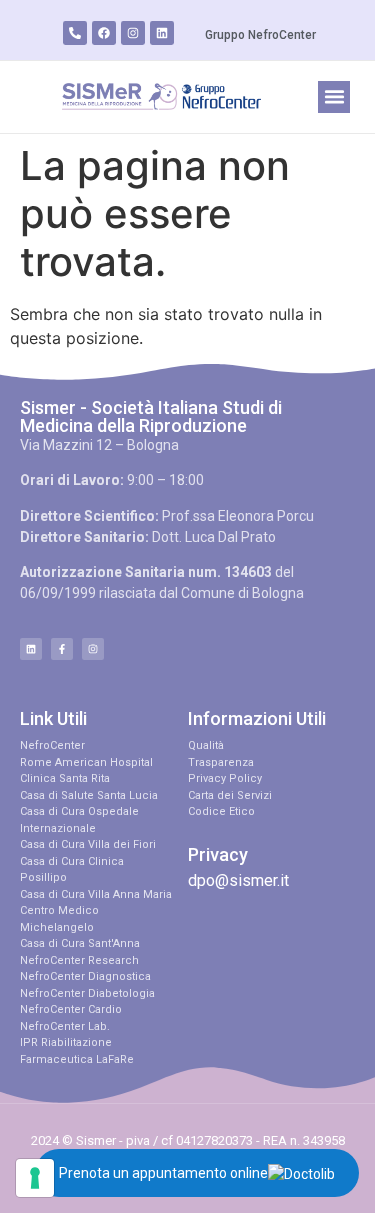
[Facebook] (104, 33)
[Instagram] (133, 33)
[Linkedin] (162, 33)
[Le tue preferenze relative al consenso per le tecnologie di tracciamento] (35, 1178)
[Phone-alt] (75, 33)
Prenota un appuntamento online (163, 1173)
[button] (334, 97)
